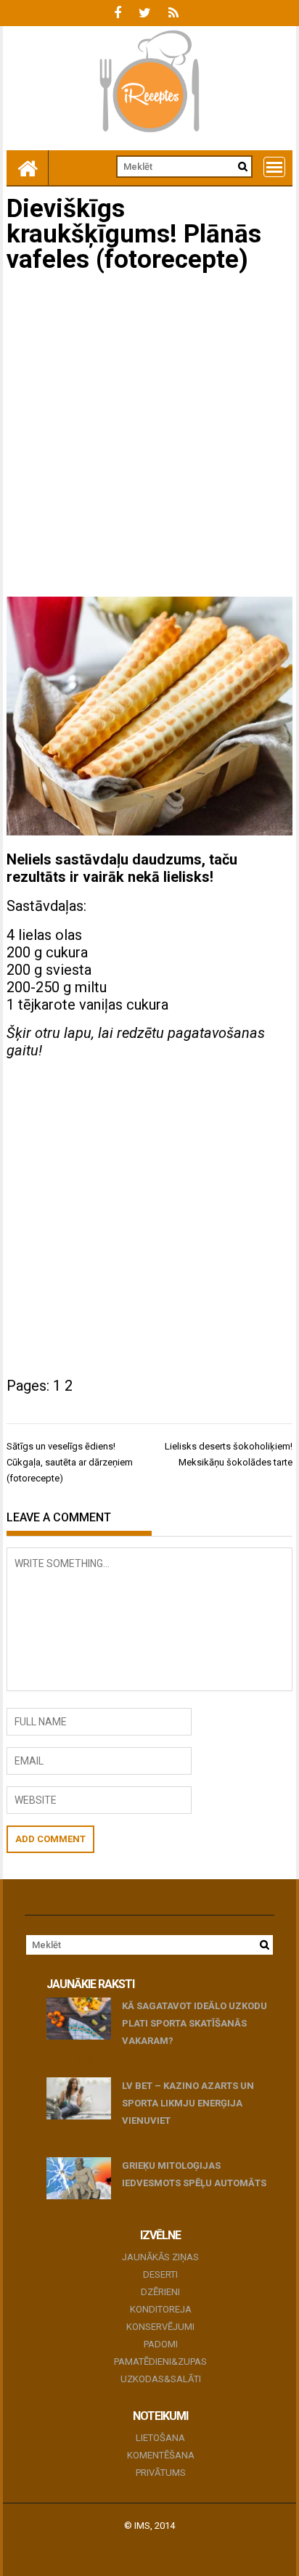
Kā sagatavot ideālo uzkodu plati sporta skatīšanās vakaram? (194, 2023)
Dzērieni (160, 2292)
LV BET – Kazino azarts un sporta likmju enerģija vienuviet (188, 2103)
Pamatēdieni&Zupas (160, 2362)
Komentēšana (161, 2455)
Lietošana (160, 2438)
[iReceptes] (28, 168)
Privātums (161, 2473)
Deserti (160, 2274)
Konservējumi (160, 2327)
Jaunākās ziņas (160, 2257)
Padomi (161, 2344)
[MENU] (274, 167)
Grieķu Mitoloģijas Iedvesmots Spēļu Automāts (194, 2174)
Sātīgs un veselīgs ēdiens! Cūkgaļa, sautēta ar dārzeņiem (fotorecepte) (70, 1462)
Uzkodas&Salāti (161, 2379)
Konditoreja (161, 2309)
